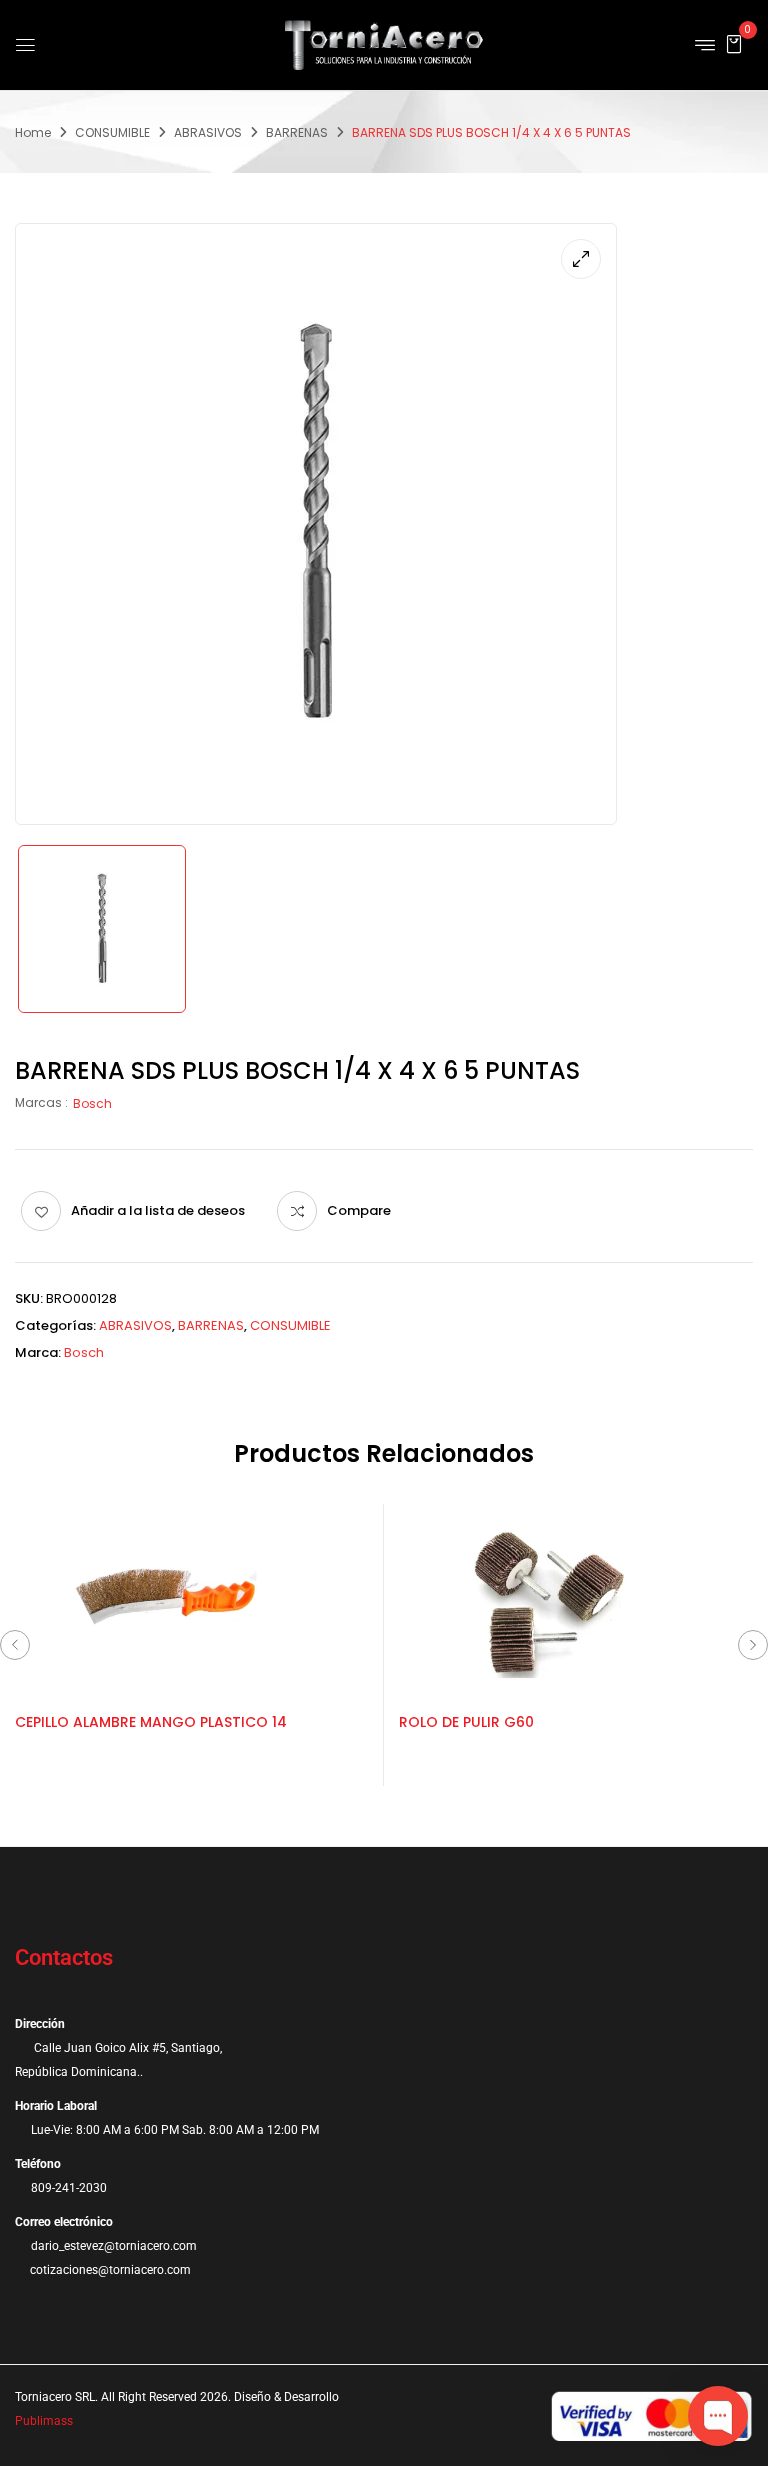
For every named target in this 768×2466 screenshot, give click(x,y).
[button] (734, 43)
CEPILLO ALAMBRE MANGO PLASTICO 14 (151, 1722)
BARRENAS (297, 132)
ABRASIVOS (208, 132)
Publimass (44, 2421)
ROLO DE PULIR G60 (466, 1722)
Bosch (92, 1103)
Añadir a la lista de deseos (158, 1210)
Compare (359, 1210)
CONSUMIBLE (112, 132)
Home (33, 132)
